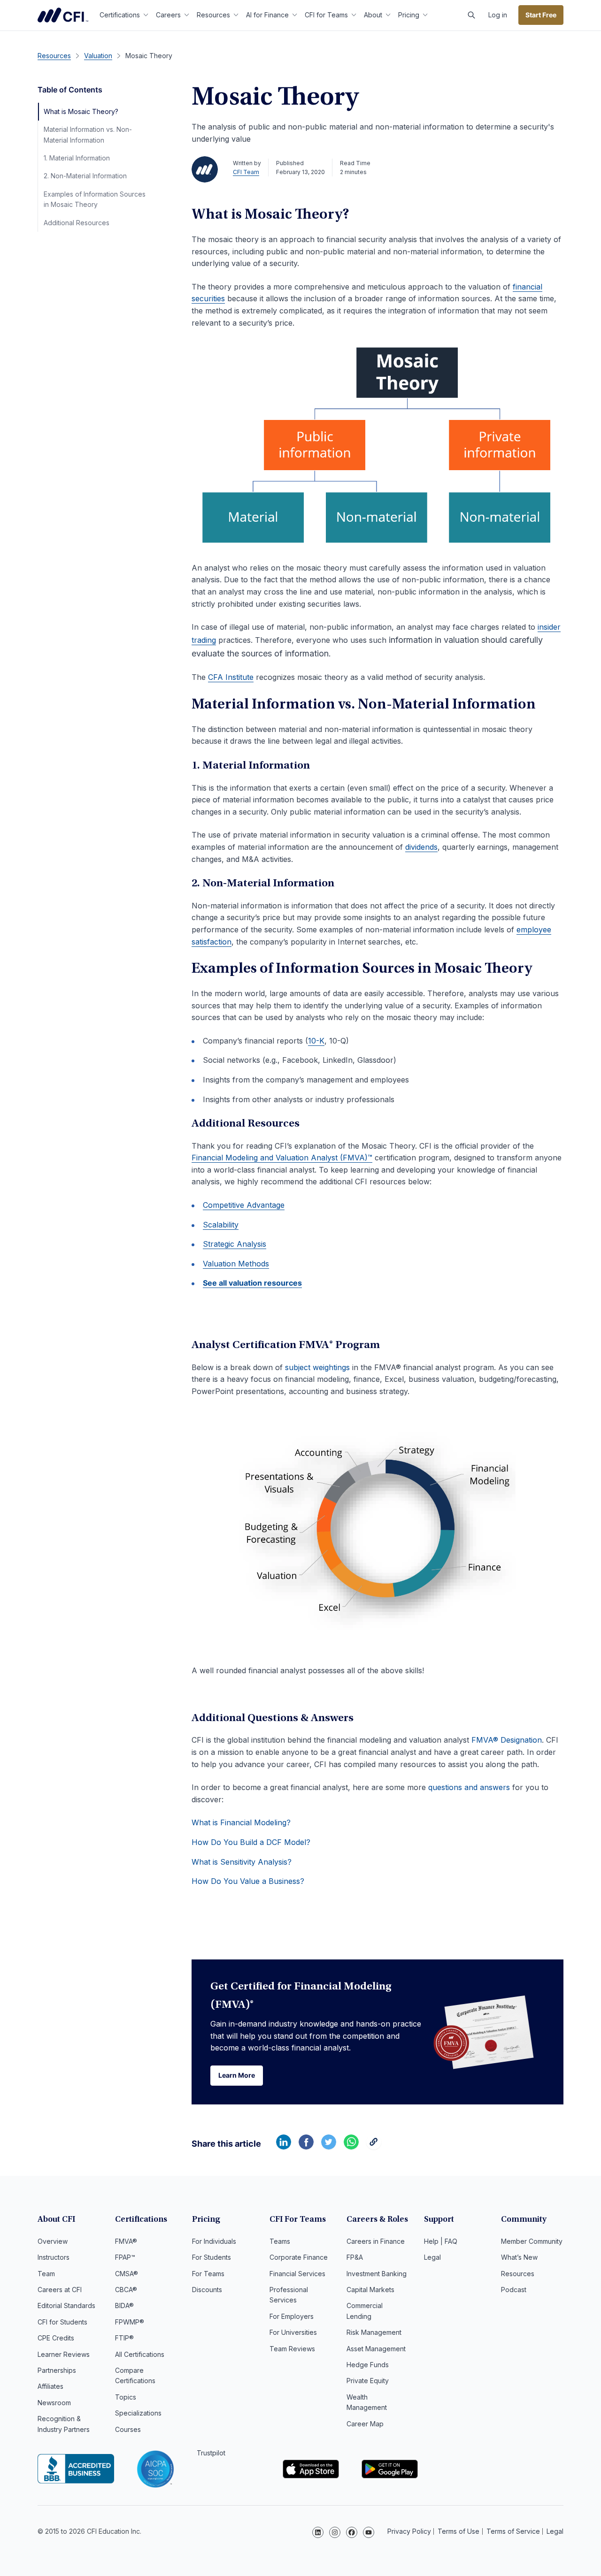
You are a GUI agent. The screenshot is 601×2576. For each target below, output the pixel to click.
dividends (421, 847)
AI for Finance (267, 15)
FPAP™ (125, 2257)
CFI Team (246, 172)
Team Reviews (292, 2349)
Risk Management (374, 2332)
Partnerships (57, 2370)
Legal (432, 2257)
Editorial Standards (66, 2305)
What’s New (519, 2257)
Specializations (138, 2413)
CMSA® (127, 2274)
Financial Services (297, 2274)
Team (46, 2274)
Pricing (409, 15)
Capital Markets (370, 2290)
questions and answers (469, 1787)
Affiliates (50, 2386)
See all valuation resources (252, 1283)
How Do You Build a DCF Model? (251, 1842)
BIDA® (124, 2305)
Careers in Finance (376, 2241)
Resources (213, 15)
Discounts (207, 2290)
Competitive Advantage (244, 1205)
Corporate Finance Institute (63, 15)
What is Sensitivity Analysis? (242, 1862)
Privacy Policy (409, 2531)
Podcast (514, 2290)
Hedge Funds (368, 2365)
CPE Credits (56, 2338)
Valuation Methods (236, 1264)
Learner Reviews (64, 2354)
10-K (316, 1041)
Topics (126, 2397)
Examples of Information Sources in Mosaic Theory (95, 199)
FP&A (355, 2257)
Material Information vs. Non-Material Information (88, 134)
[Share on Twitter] (329, 2147)
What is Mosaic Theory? (81, 111)
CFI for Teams (326, 15)
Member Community (532, 2241)
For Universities (293, 2332)
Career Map (365, 2424)
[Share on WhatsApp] (351, 2147)
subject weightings (317, 1367)
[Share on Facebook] (306, 2147)
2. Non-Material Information (85, 176)
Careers (168, 15)
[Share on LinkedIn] (284, 2147)
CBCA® (126, 2290)
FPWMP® (130, 2322)
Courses (128, 2429)
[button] (471, 15)
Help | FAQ (441, 2241)
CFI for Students (62, 2322)
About (373, 15)
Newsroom (54, 2403)
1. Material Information (77, 158)
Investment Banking (377, 2274)
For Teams (208, 2274)
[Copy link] (374, 2147)
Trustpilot (211, 2453)
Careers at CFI (60, 2290)
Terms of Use (458, 2531)
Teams (280, 2241)
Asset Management (376, 2349)
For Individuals (214, 2241)
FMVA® (126, 2241)
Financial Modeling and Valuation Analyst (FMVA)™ (282, 1158)
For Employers (292, 2316)
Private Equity (368, 2381)
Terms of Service (513, 2531)
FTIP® (124, 2338)
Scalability (221, 1225)
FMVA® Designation (507, 1740)
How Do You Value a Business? (248, 1881)
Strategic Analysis (235, 1244)
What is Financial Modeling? (241, 1822)
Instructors (54, 2257)
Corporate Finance (299, 2257)
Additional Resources (77, 223)
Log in (498, 15)
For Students (212, 2257)
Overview (53, 2241)
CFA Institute (231, 677)
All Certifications (140, 2354)
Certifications (120, 15)
